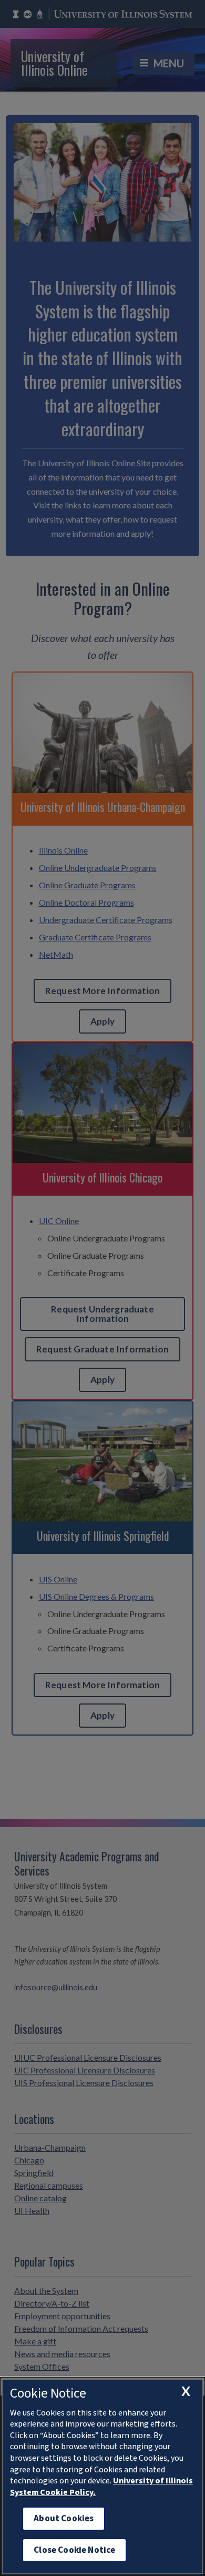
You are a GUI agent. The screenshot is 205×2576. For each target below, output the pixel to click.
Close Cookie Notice (74, 2550)
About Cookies (64, 2518)
